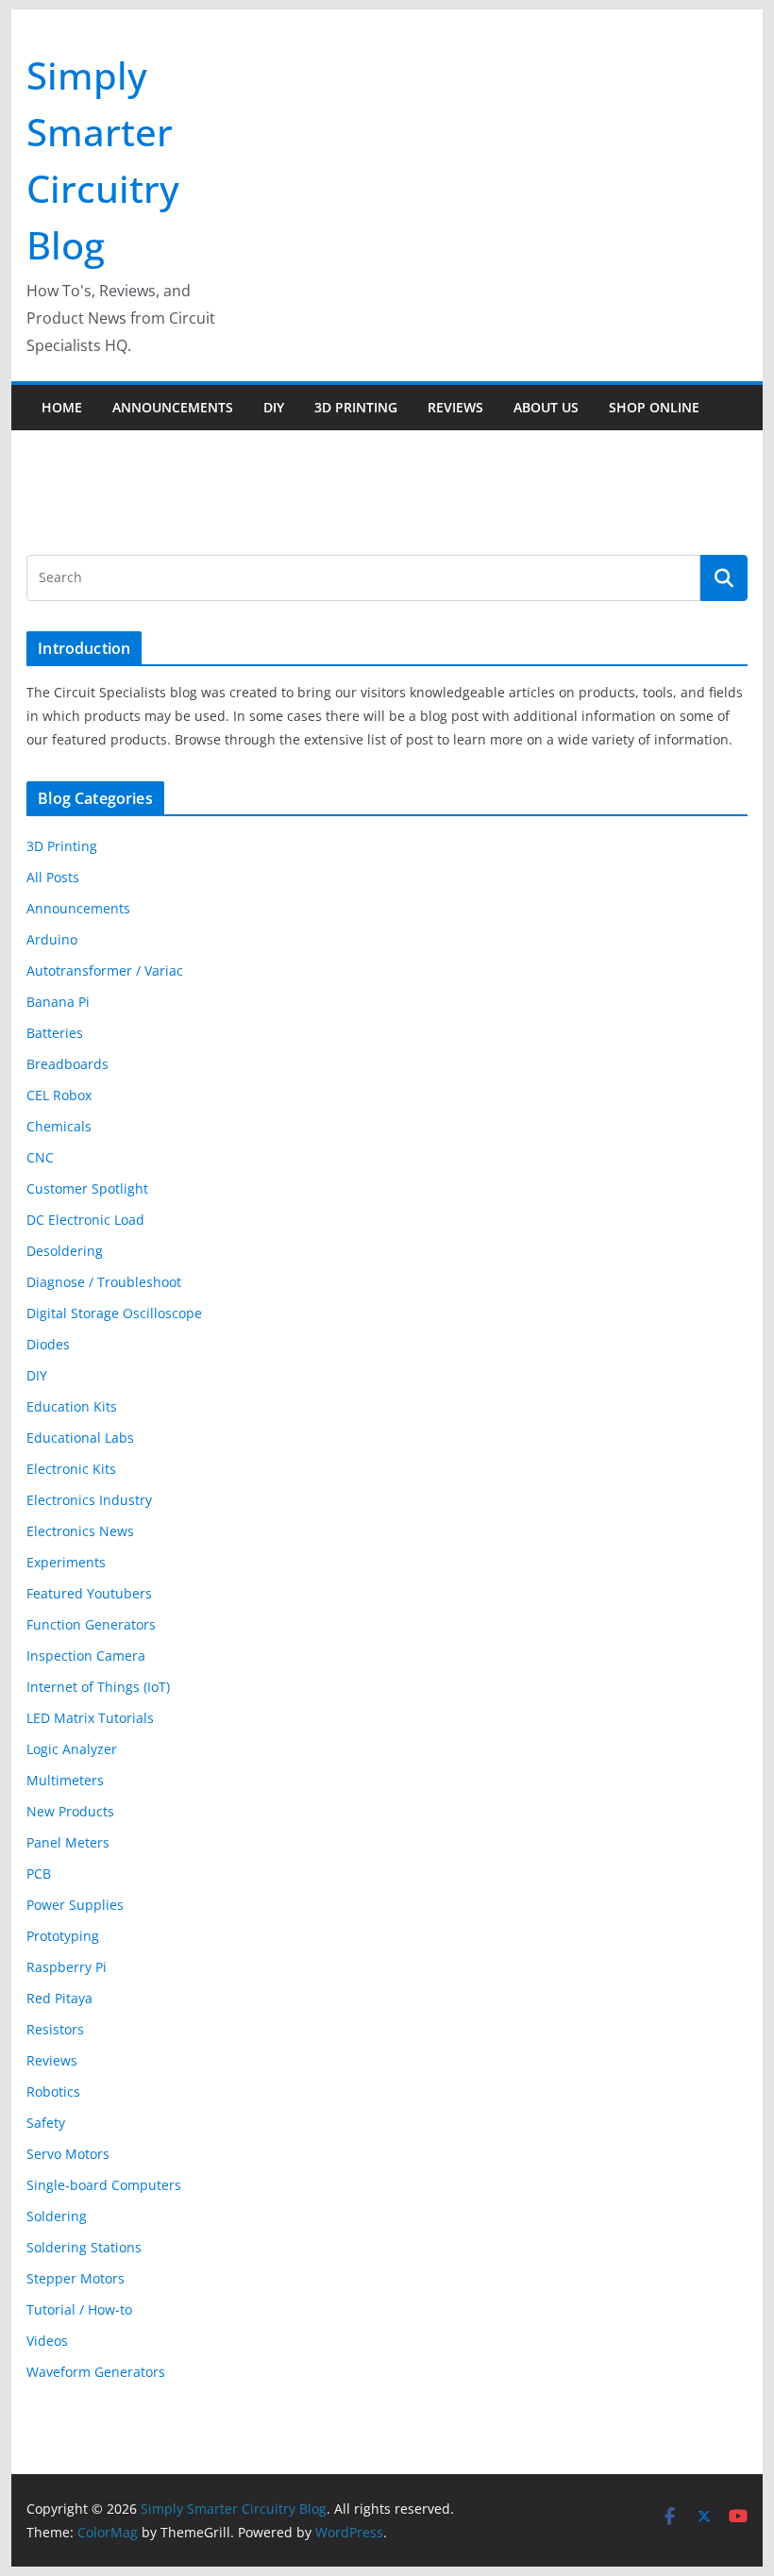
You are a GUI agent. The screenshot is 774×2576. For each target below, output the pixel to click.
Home (62, 407)
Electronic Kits (71, 1469)
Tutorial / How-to (79, 2309)
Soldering (57, 2216)
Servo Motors (68, 2154)
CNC (40, 1157)
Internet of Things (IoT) (98, 1687)
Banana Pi (58, 1002)
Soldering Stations (84, 2247)
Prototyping (63, 1936)
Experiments (66, 1562)
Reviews (455, 407)
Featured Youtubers (89, 1593)
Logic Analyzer (72, 1749)
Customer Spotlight (87, 1188)
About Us (546, 407)
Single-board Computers (104, 2185)
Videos (47, 2341)
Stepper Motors (76, 2278)
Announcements (173, 407)
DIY (274, 407)
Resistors (55, 2029)
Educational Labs (80, 1438)
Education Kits (72, 1406)
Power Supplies (75, 1905)
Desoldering (65, 1251)
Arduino (52, 939)
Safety (46, 2123)
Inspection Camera (86, 1656)
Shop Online (654, 407)
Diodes (48, 1344)
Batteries (55, 1033)
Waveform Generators (96, 2372)
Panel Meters (68, 1842)
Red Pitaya (59, 1998)
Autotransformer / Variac (105, 970)
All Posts (53, 877)
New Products (70, 1811)
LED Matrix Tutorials (90, 1718)
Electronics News (80, 1531)
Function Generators (91, 1624)
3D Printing (356, 407)
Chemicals (59, 1126)
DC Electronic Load (85, 1220)
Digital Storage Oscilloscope (114, 1313)
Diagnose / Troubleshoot (104, 1282)
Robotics (53, 2091)
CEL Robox (59, 1095)
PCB (39, 1873)
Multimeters (65, 1780)
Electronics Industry (89, 1500)
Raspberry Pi (67, 1967)
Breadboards (67, 1064)
